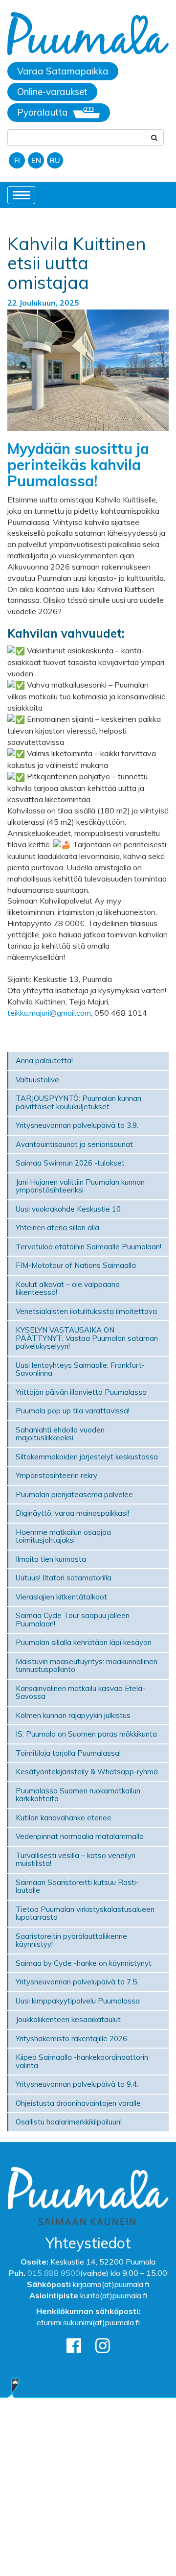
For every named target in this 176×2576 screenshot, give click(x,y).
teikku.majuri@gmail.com (49, 1013)
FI (17, 160)
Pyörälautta (43, 112)
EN (36, 160)
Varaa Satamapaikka (63, 71)
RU (55, 160)
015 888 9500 (54, 2273)
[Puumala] (88, 35)
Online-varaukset (52, 92)
